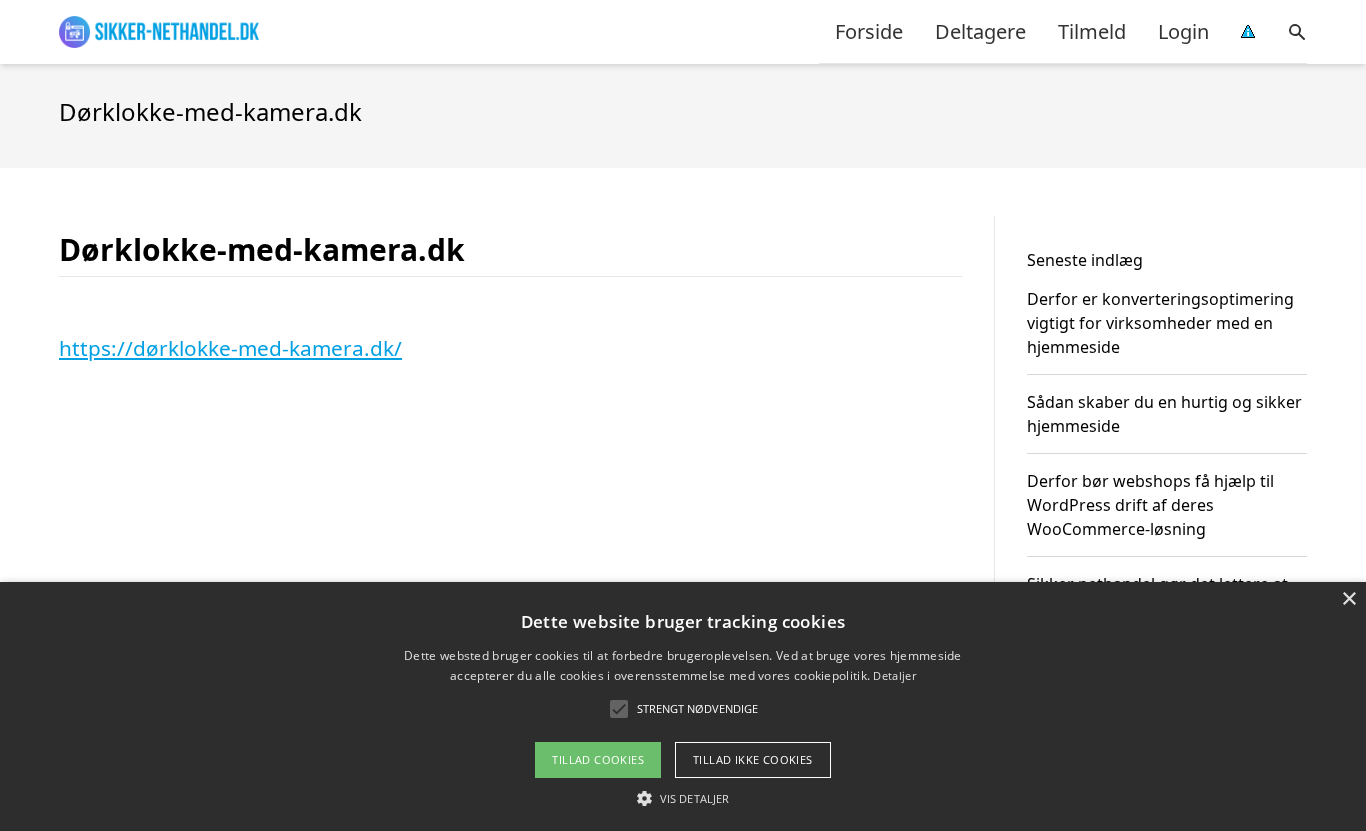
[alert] (683, 706)
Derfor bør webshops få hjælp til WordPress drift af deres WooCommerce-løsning (1150, 505)
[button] (683, 798)
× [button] (1348, 599)
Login (1183, 31)
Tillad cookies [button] (598, 759)
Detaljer (894, 675)
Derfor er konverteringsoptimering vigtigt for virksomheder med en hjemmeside (1160, 323)
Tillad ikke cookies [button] (753, 759)
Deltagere (980, 31)
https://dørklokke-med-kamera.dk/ (230, 348)
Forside (869, 31)
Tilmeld (1092, 31)
